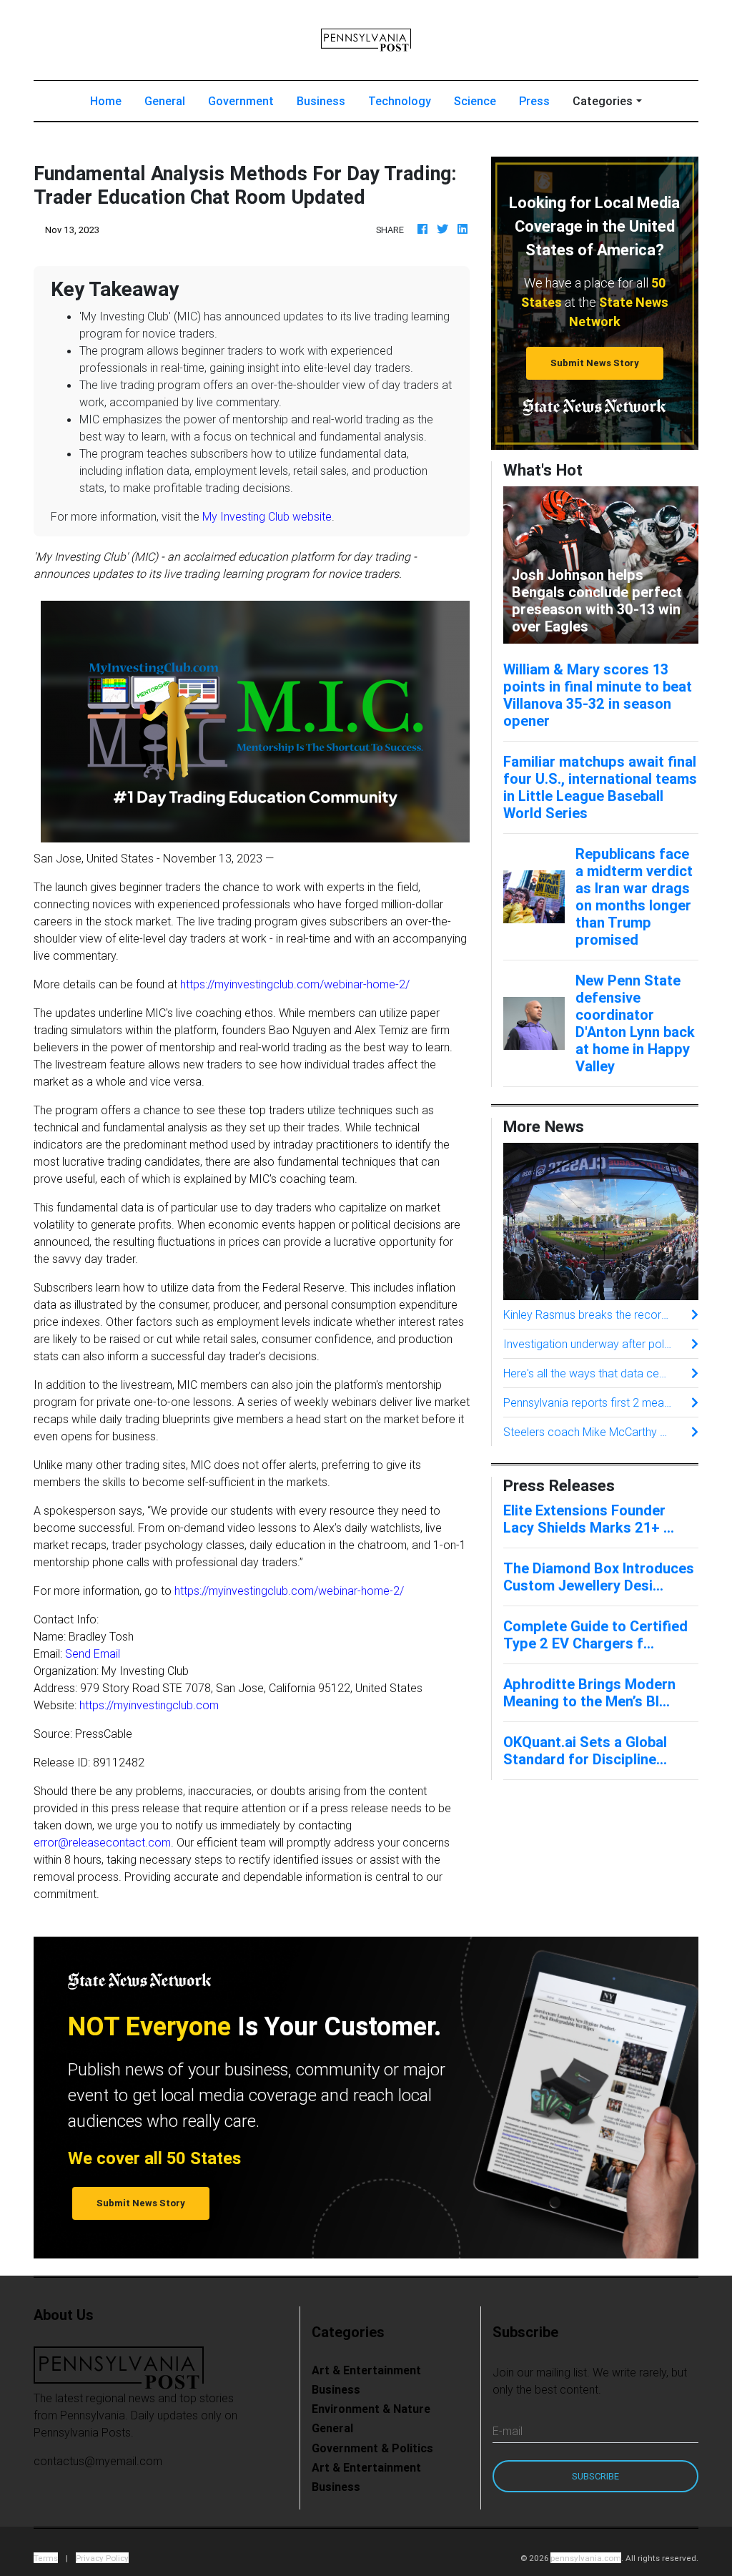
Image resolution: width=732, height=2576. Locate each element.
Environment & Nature (371, 2409)
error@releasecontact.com (102, 1842)
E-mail (508, 2431)
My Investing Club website (267, 516)
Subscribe (595, 2476)
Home (112, 100)
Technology (400, 101)
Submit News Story (595, 363)
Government (241, 101)
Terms (46, 2558)
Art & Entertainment (366, 2370)
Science (475, 101)
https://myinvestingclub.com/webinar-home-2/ (295, 984)
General (165, 101)
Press (534, 101)
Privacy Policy (102, 2558)
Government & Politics (372, 2448)
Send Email (93, 1653)
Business (321, 101)
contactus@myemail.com (98, 2461)
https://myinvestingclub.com (149, 1705)
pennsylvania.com (586, 2558)
